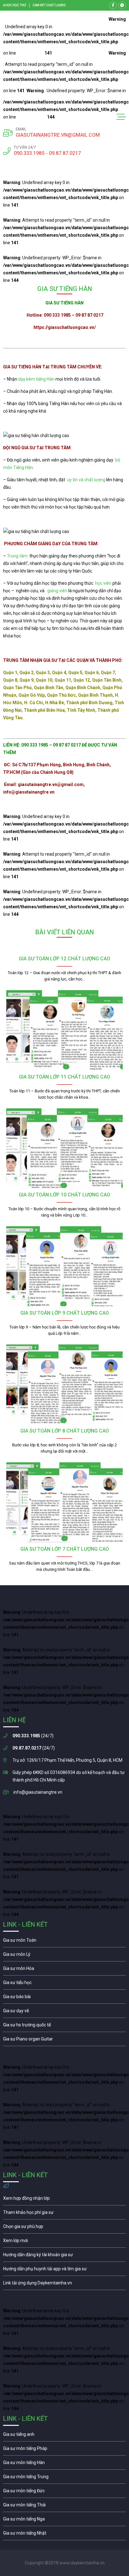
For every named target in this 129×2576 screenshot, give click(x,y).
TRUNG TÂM (57, 448)
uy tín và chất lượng (86, 480)
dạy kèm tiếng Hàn (36, 379)
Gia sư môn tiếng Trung (64, 2478)
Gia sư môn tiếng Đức (64, 2492)
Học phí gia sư (64, 2214)
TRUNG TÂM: (85, 544)
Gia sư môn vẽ (64, 2012)
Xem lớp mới (64, 2242)
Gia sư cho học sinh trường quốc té (64, 2026)
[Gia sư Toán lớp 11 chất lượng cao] (64, 1030)
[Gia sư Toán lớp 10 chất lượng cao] (64, 1148)
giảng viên (57, 591)
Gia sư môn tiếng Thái (64, 2506)
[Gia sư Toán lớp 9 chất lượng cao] (64, 1266)
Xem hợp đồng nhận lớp (64, 2200)
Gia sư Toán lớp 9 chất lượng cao (65, 1313)
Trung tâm (17, 556)
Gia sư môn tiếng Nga (64, 2284)
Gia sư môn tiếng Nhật (64, 2535)
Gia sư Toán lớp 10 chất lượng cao (64, 1195)
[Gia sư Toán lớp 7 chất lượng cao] (64, 1502)
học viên (103, 583)
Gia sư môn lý (64, 1956)
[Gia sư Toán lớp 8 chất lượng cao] (64, 1384)
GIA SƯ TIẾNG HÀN (22, 367)
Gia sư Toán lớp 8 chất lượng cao (65, 1431)
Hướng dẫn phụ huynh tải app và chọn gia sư (64, 2270)
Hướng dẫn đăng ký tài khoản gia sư (64, 2256)
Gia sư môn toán (64, 1942)
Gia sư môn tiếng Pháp (64, 2450)
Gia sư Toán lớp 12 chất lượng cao (64, 959)
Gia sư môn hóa (64, 1970)
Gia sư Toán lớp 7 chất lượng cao (65, 1549)
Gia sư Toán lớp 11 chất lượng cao (64, 1077)
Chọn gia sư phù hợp (64, 2228)
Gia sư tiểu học (64, 1984)
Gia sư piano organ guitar (64, 2040)
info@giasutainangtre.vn (38, 1792)
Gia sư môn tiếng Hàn (64, 2464)
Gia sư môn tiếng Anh (64, 2436)
